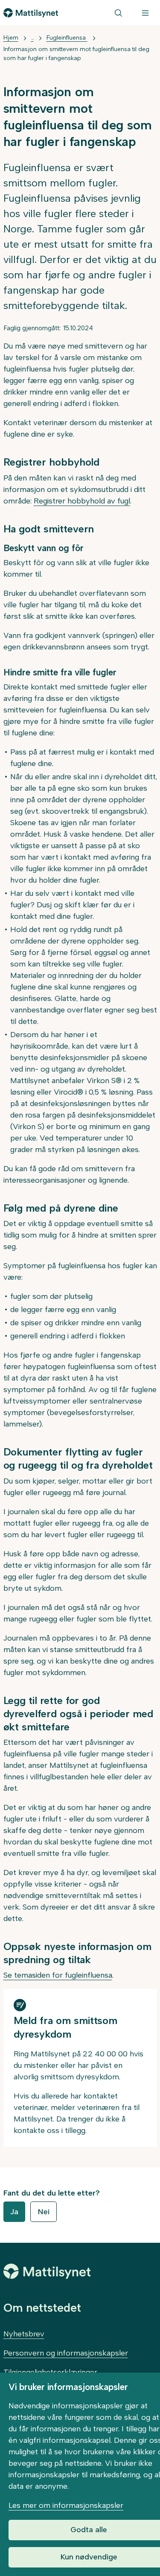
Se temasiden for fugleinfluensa (58, 1975)
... (32, 38)
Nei (44, 2212)
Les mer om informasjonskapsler (66, 2505)
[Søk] (118, 13)
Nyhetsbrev (24, 2334)
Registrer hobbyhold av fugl (82, 501)
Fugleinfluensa (67, 38)
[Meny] (145, 13)
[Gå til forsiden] (31, 13)
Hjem (11, 38)
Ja (14, 2212)
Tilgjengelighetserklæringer (50, 2372)
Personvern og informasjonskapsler (66, 2353)
